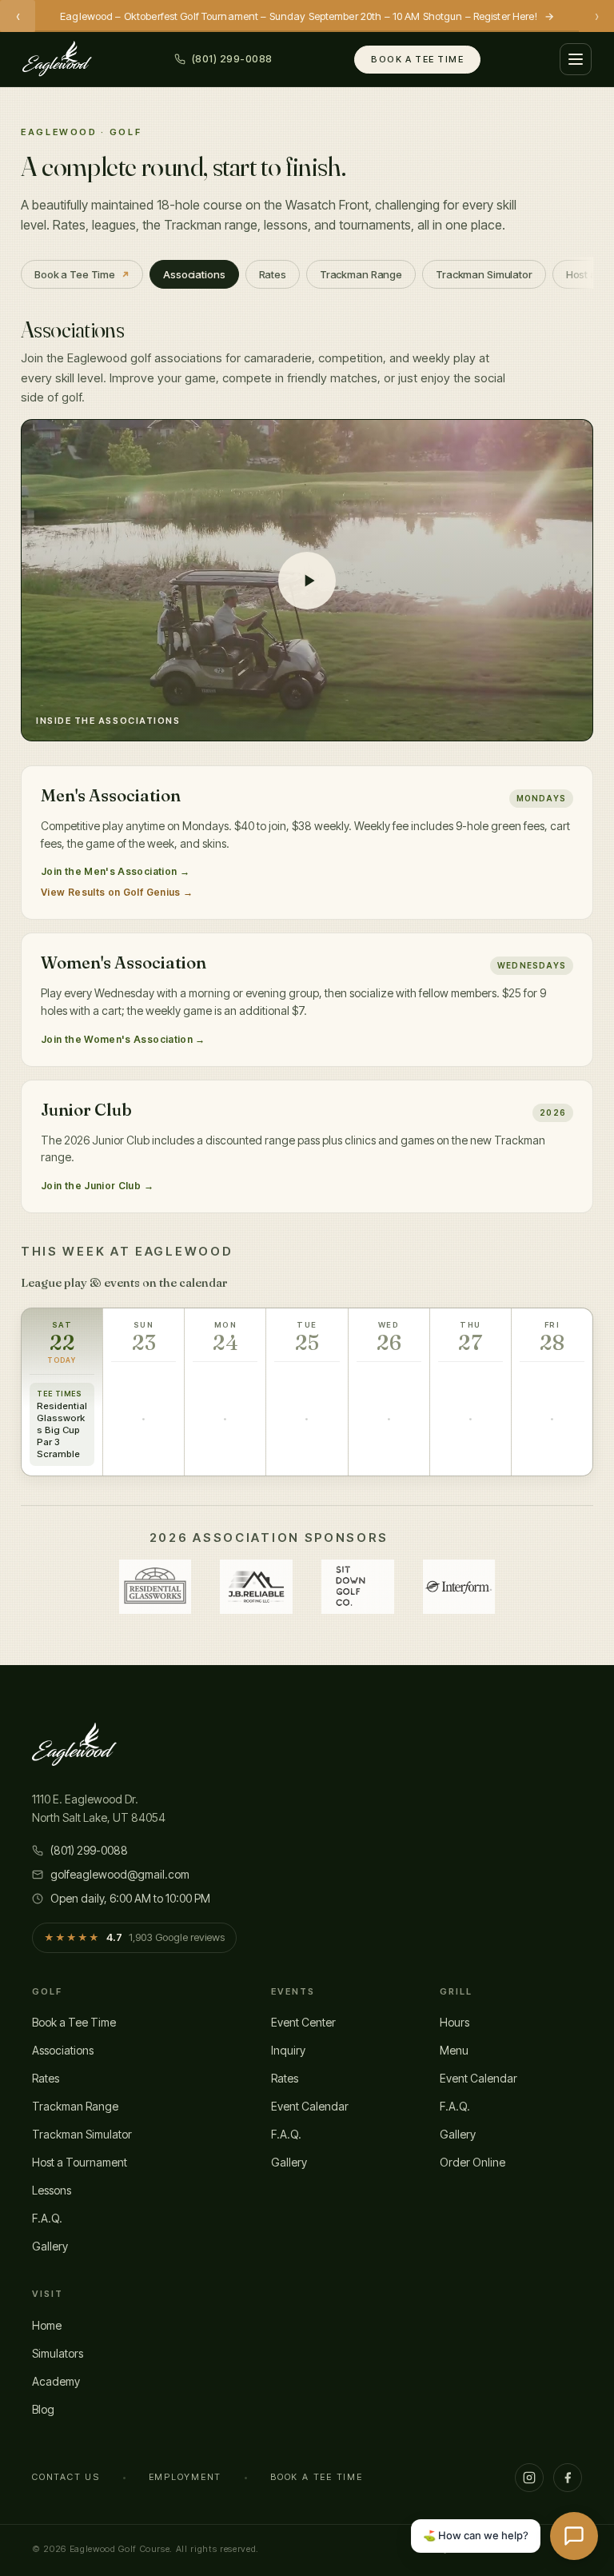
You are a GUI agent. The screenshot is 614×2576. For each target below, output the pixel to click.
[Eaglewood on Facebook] (568, 2478)
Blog (43, 2409)
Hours (455, 2022)
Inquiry (288, 2050)
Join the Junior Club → (97, 1186)
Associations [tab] (194, 274)
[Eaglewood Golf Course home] (57, 59)
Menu (454, 2050)
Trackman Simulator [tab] (484, 274)
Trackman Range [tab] (361, 274)
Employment (185, 2477)
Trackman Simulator (82, 2134)
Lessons (52, 2190)
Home (47, 2325)
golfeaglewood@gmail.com (120, 1874)
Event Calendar (310, 2106)
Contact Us (66, 2477)
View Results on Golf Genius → (117, 892)
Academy (56, 2381)
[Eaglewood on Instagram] (529, 2478)
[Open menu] (576, 59)
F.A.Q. (47, 2218)
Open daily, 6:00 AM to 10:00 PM (130, 1898)
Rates (46, 2078)
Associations (63, 2050)
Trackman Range (75, 2106)
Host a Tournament (80, 2162)
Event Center (303, 2022)
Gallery (50, 2246)
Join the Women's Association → (123, 1039)
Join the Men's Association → (115, 871)
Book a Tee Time (417, 59)
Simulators (58, 2353)
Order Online (472, 2162)
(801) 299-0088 (89, 1850)
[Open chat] (574, 2536)
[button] (307, 580)
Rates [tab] (273, 274)
